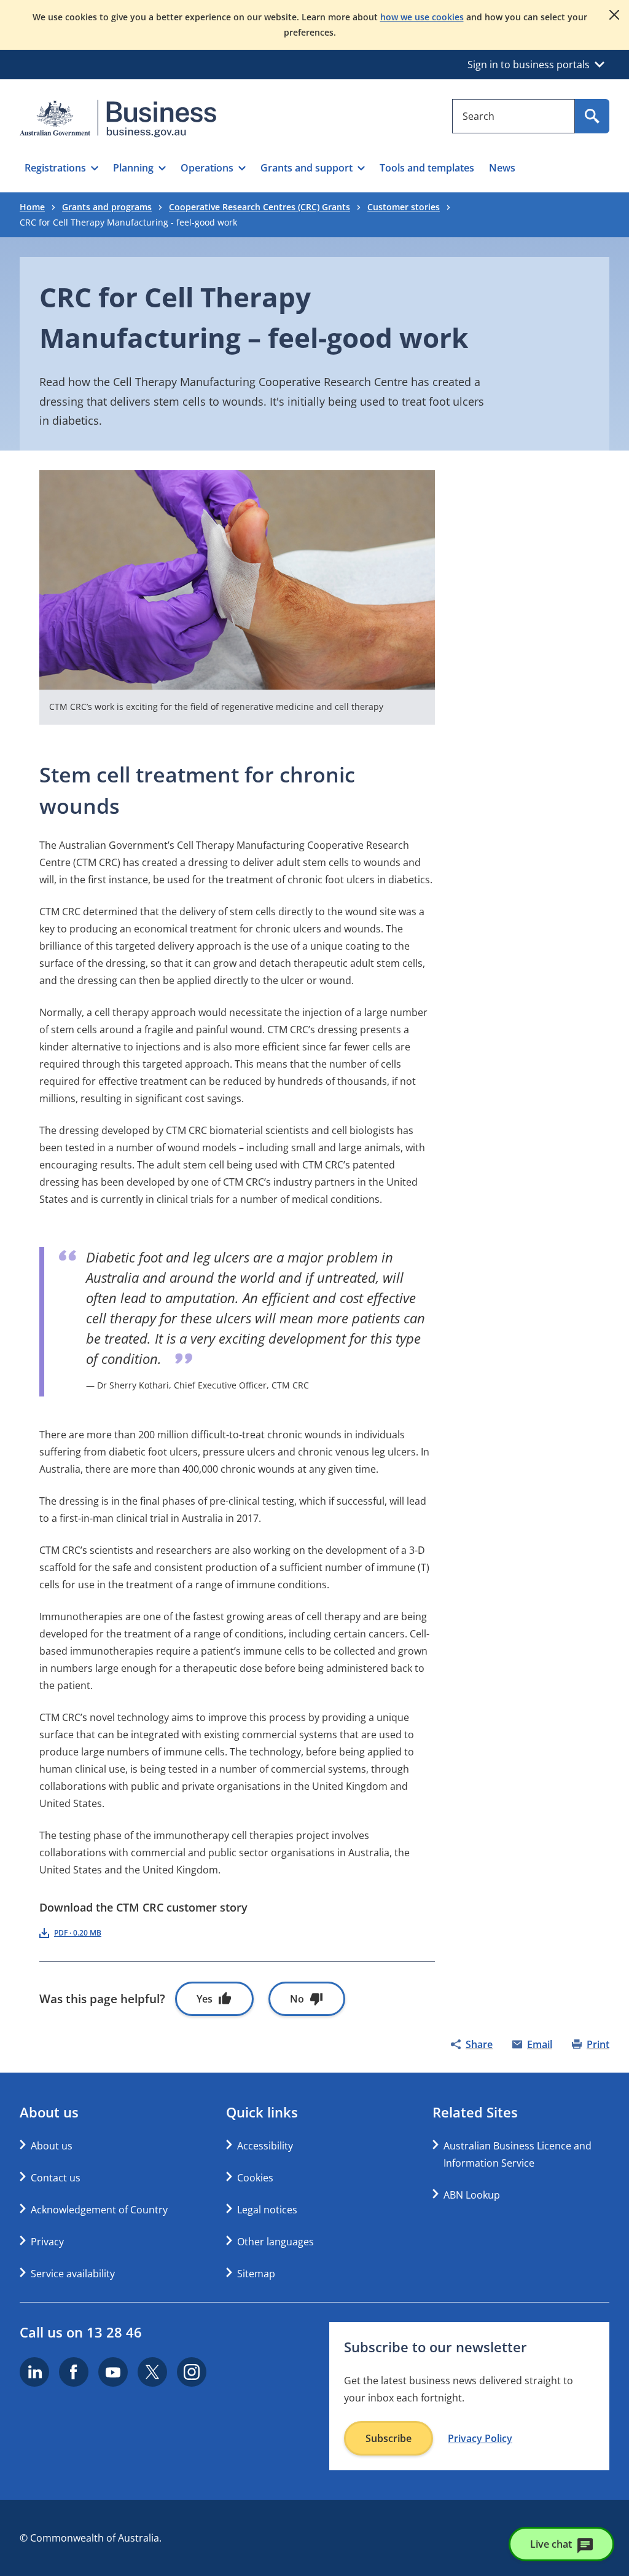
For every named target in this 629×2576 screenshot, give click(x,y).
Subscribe (389, 2438)
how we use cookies (422, 17)
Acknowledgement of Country (99, 2210)
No (297, 1999)
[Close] (614, 15)
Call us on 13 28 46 (81, 2332)
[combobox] (514, 116)
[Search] (592, 116)
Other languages (275, 2242)
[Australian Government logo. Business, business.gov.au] (118, 119)
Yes (205, 1999)
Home (32, 207)
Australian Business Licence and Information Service (518, 2154)
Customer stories (404, 207)
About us (52, 2146)
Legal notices (267, 2210)
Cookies (255, 2178)
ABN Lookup (472, 2195)
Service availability (73, 2274)
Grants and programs (107, 207)
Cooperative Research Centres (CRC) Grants (260, 207)
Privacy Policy (480, 2438)
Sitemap (256, 2274)
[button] (61, 168)
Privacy (47, 2242)
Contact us (56, 2178)
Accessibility (265, 2146)
